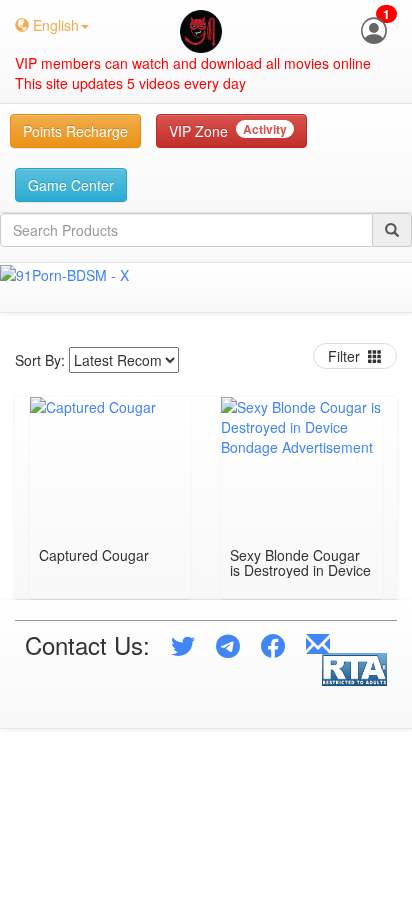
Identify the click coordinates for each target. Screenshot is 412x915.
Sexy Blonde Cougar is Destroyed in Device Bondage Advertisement (300, 563)
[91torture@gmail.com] (318, 644)
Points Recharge (75, 131)
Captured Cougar (94, 556)
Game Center (71, 185)
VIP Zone (228, 130)
